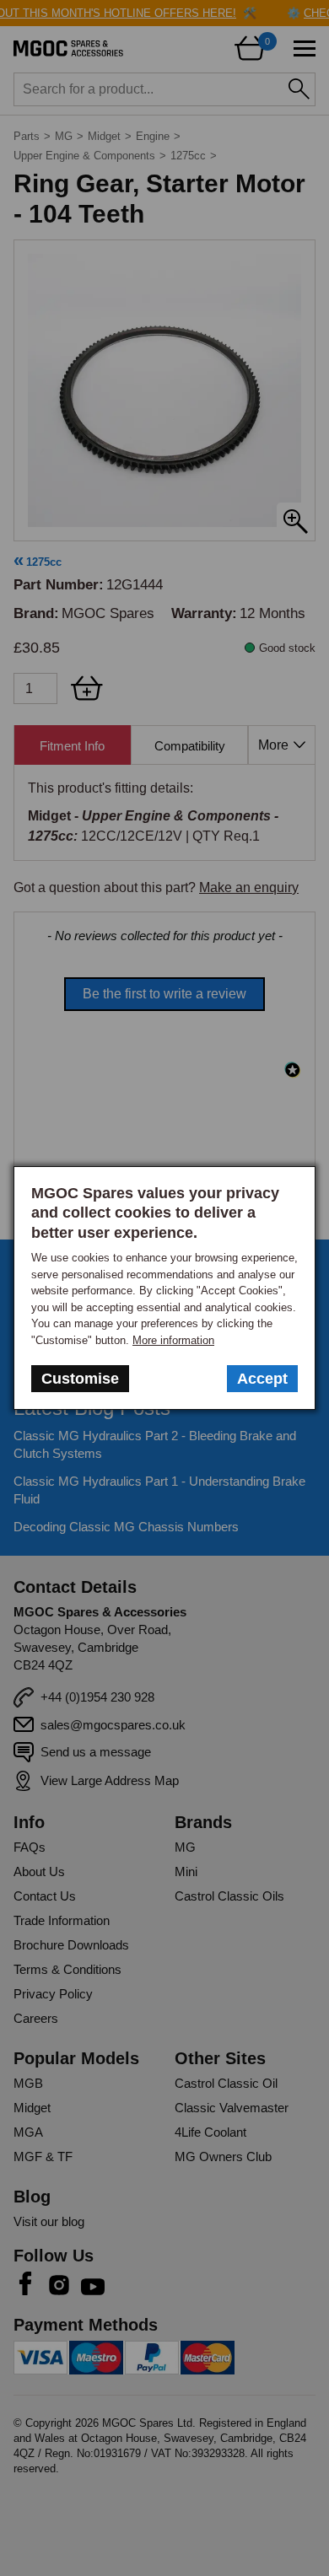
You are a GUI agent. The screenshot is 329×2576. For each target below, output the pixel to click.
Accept (262, 1379)
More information (173, 1340)
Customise (80, 1379)
